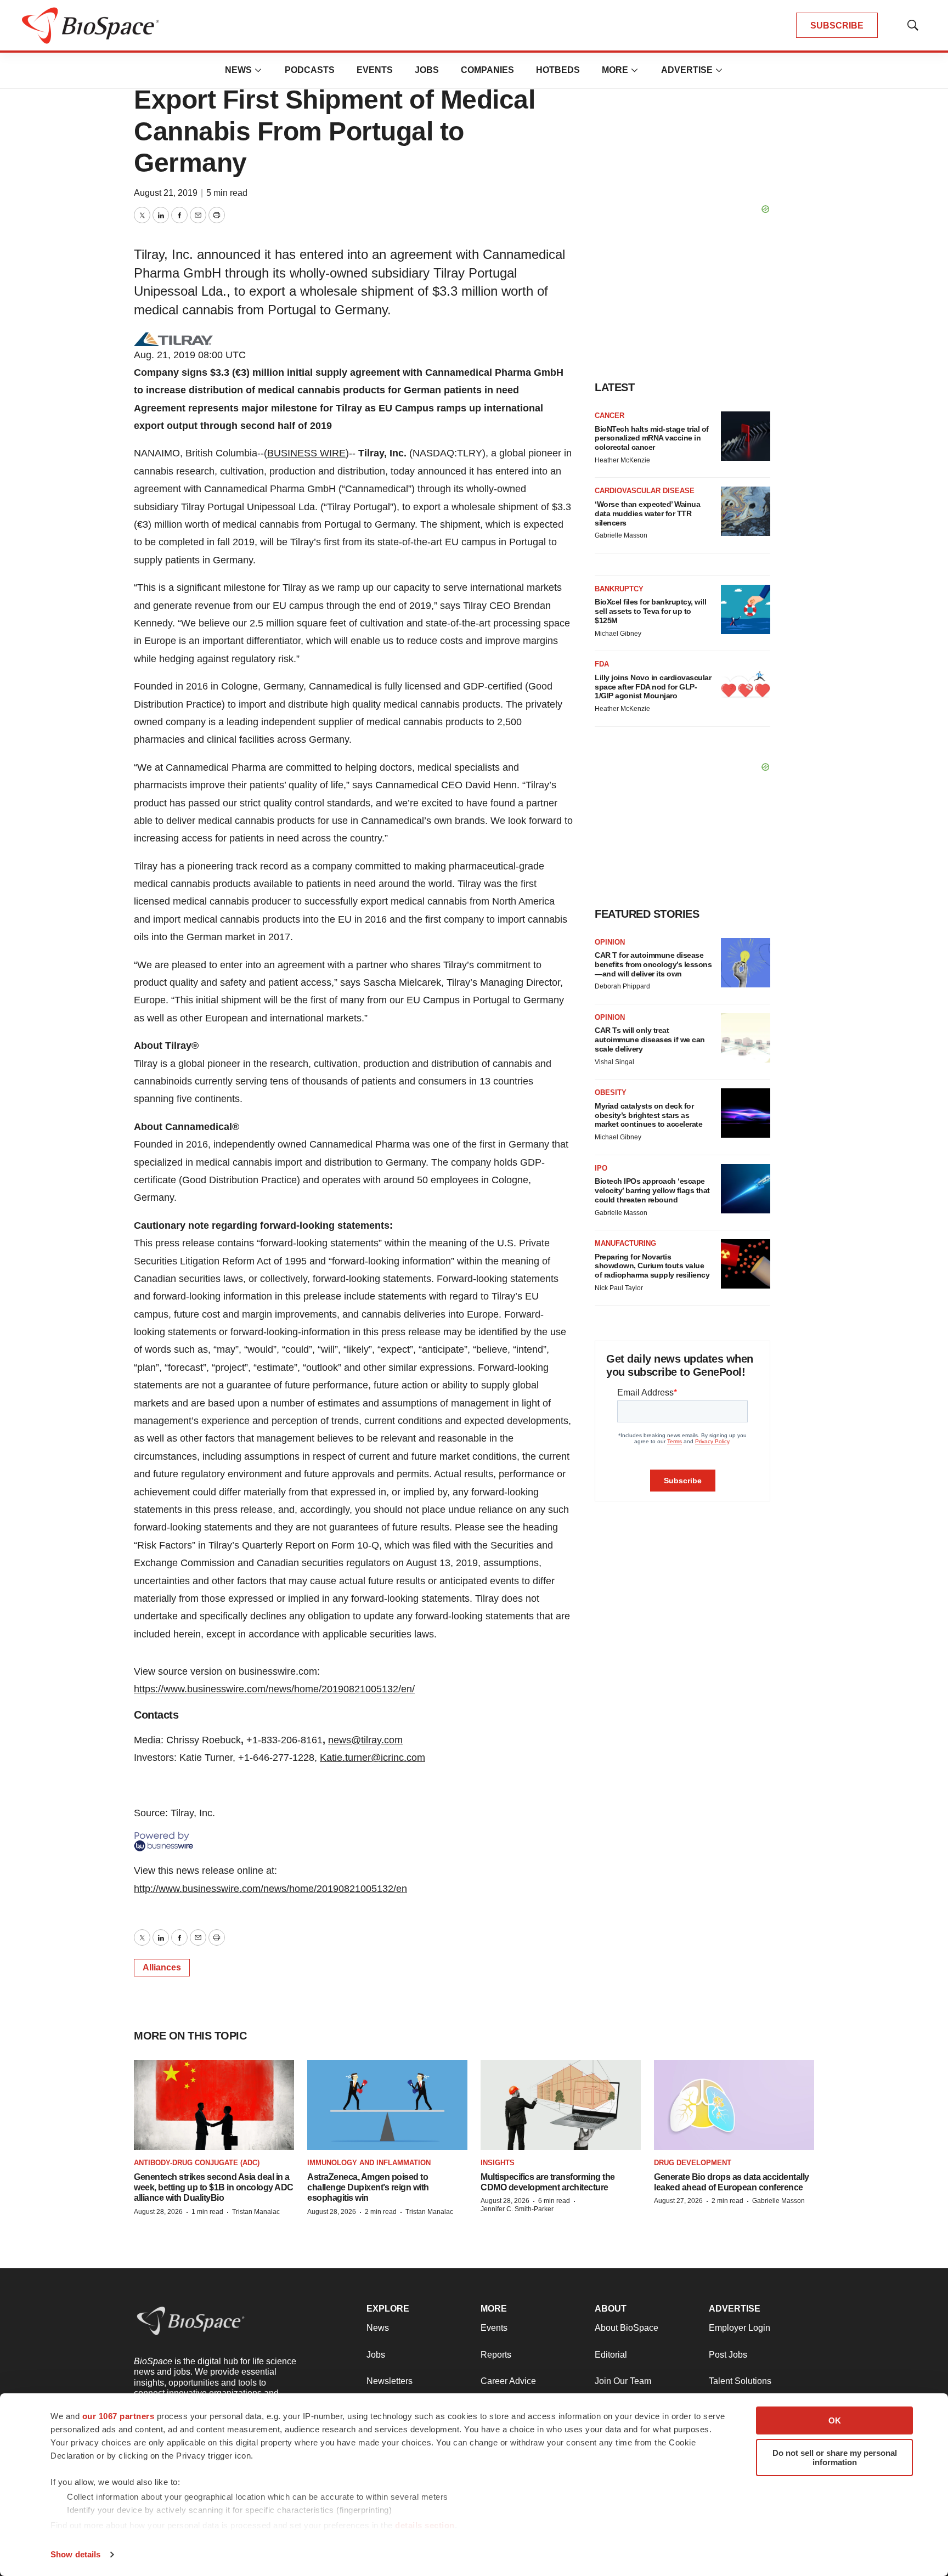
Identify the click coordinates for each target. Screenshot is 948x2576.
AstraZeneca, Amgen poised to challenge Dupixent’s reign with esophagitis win (368, 2187)
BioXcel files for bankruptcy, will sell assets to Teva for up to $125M (650, 611)
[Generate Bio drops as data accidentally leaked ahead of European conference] (734, 2105)
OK (835, 2420)
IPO (601, 1168)
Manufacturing (625, 1243)
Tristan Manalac (256, 2212)
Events (375, 70)
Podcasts (310, 70)
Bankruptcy (619, 589)
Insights (498, 2163)
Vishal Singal (614, 1062)
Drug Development (693, 2163)
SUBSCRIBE (837, 26)
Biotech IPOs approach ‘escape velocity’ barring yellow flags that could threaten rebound (652, 1190)
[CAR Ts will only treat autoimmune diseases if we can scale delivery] (746, 1038)
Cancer (610, 416)
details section (425, 2525)
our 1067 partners (119, 2416)
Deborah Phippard (622, 986)
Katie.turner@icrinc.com (373, 1758)
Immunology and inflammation (369, 2163)
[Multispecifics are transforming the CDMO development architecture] (561, 2105)
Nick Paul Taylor (619, 1288)
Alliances (162, 1967)
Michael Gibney (618, 634)
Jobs (427, 70)
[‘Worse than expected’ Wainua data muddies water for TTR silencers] (746, 511)
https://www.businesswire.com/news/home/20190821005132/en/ (274, 1689)
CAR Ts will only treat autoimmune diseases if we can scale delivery (650, 1040)
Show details (75, 2554)
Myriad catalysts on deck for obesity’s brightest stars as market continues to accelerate (648, 1115)
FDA (602, 664)
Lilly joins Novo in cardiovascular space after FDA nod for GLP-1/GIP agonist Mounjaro (653, 687)
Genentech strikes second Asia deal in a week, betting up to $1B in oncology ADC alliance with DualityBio (214, 2187)
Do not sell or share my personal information (835, 2458)
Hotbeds (558, 70)
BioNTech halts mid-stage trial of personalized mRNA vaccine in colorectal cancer (652, 438)
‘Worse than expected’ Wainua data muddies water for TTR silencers (647, 513)
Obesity (611, 1092)
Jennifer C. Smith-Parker (517, 2209)
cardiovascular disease (645, 491)
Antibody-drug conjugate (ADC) (197, 2163)
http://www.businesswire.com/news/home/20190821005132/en (270, 1889)
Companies (487, 70)
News (238, 70)
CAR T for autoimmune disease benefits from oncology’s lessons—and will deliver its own (653, 964)
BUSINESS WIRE (306, 453)
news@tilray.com (365, 1740)
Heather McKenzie (622, 460)
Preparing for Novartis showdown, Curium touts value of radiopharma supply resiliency (652, 1266)
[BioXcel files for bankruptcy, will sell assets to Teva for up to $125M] (746, 609)
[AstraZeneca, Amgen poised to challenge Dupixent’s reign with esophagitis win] (387, 2105)
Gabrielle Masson (621, 535)
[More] (258, 70)
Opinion (610, 942)
